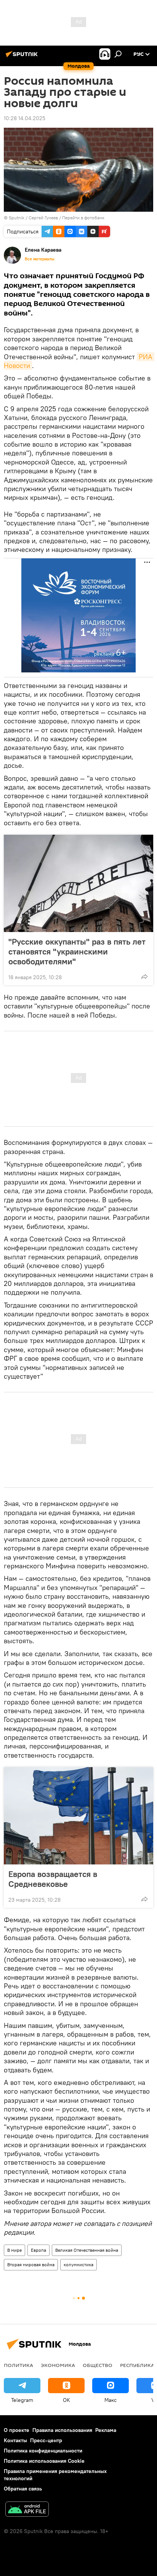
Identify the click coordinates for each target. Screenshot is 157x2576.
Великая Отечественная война (87, 2250)
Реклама (106, 2430)
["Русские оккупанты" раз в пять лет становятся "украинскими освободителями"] (78, 883)
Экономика (58, 2365)
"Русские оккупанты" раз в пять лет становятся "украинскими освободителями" (77, 951)
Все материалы (40, 259)
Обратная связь (23, 2489)
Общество (98, 2365)
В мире (14, 2250)
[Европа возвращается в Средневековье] (78, 1816)
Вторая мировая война (31, 2265)
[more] (144, 977)
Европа (38, 2250)
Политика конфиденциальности (43, 2451)
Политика (18, 2365)
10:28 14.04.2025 (25, 118)
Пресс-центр (46, 2440)
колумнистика (78, 2265)
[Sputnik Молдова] (23, 57)
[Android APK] (27, 2510)
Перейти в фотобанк (83, 218)
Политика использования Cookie (44, 2461)
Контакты (15, 2440)
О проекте (17, 2430)
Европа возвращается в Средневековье (53, 1879)
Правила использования (62, 2430)
